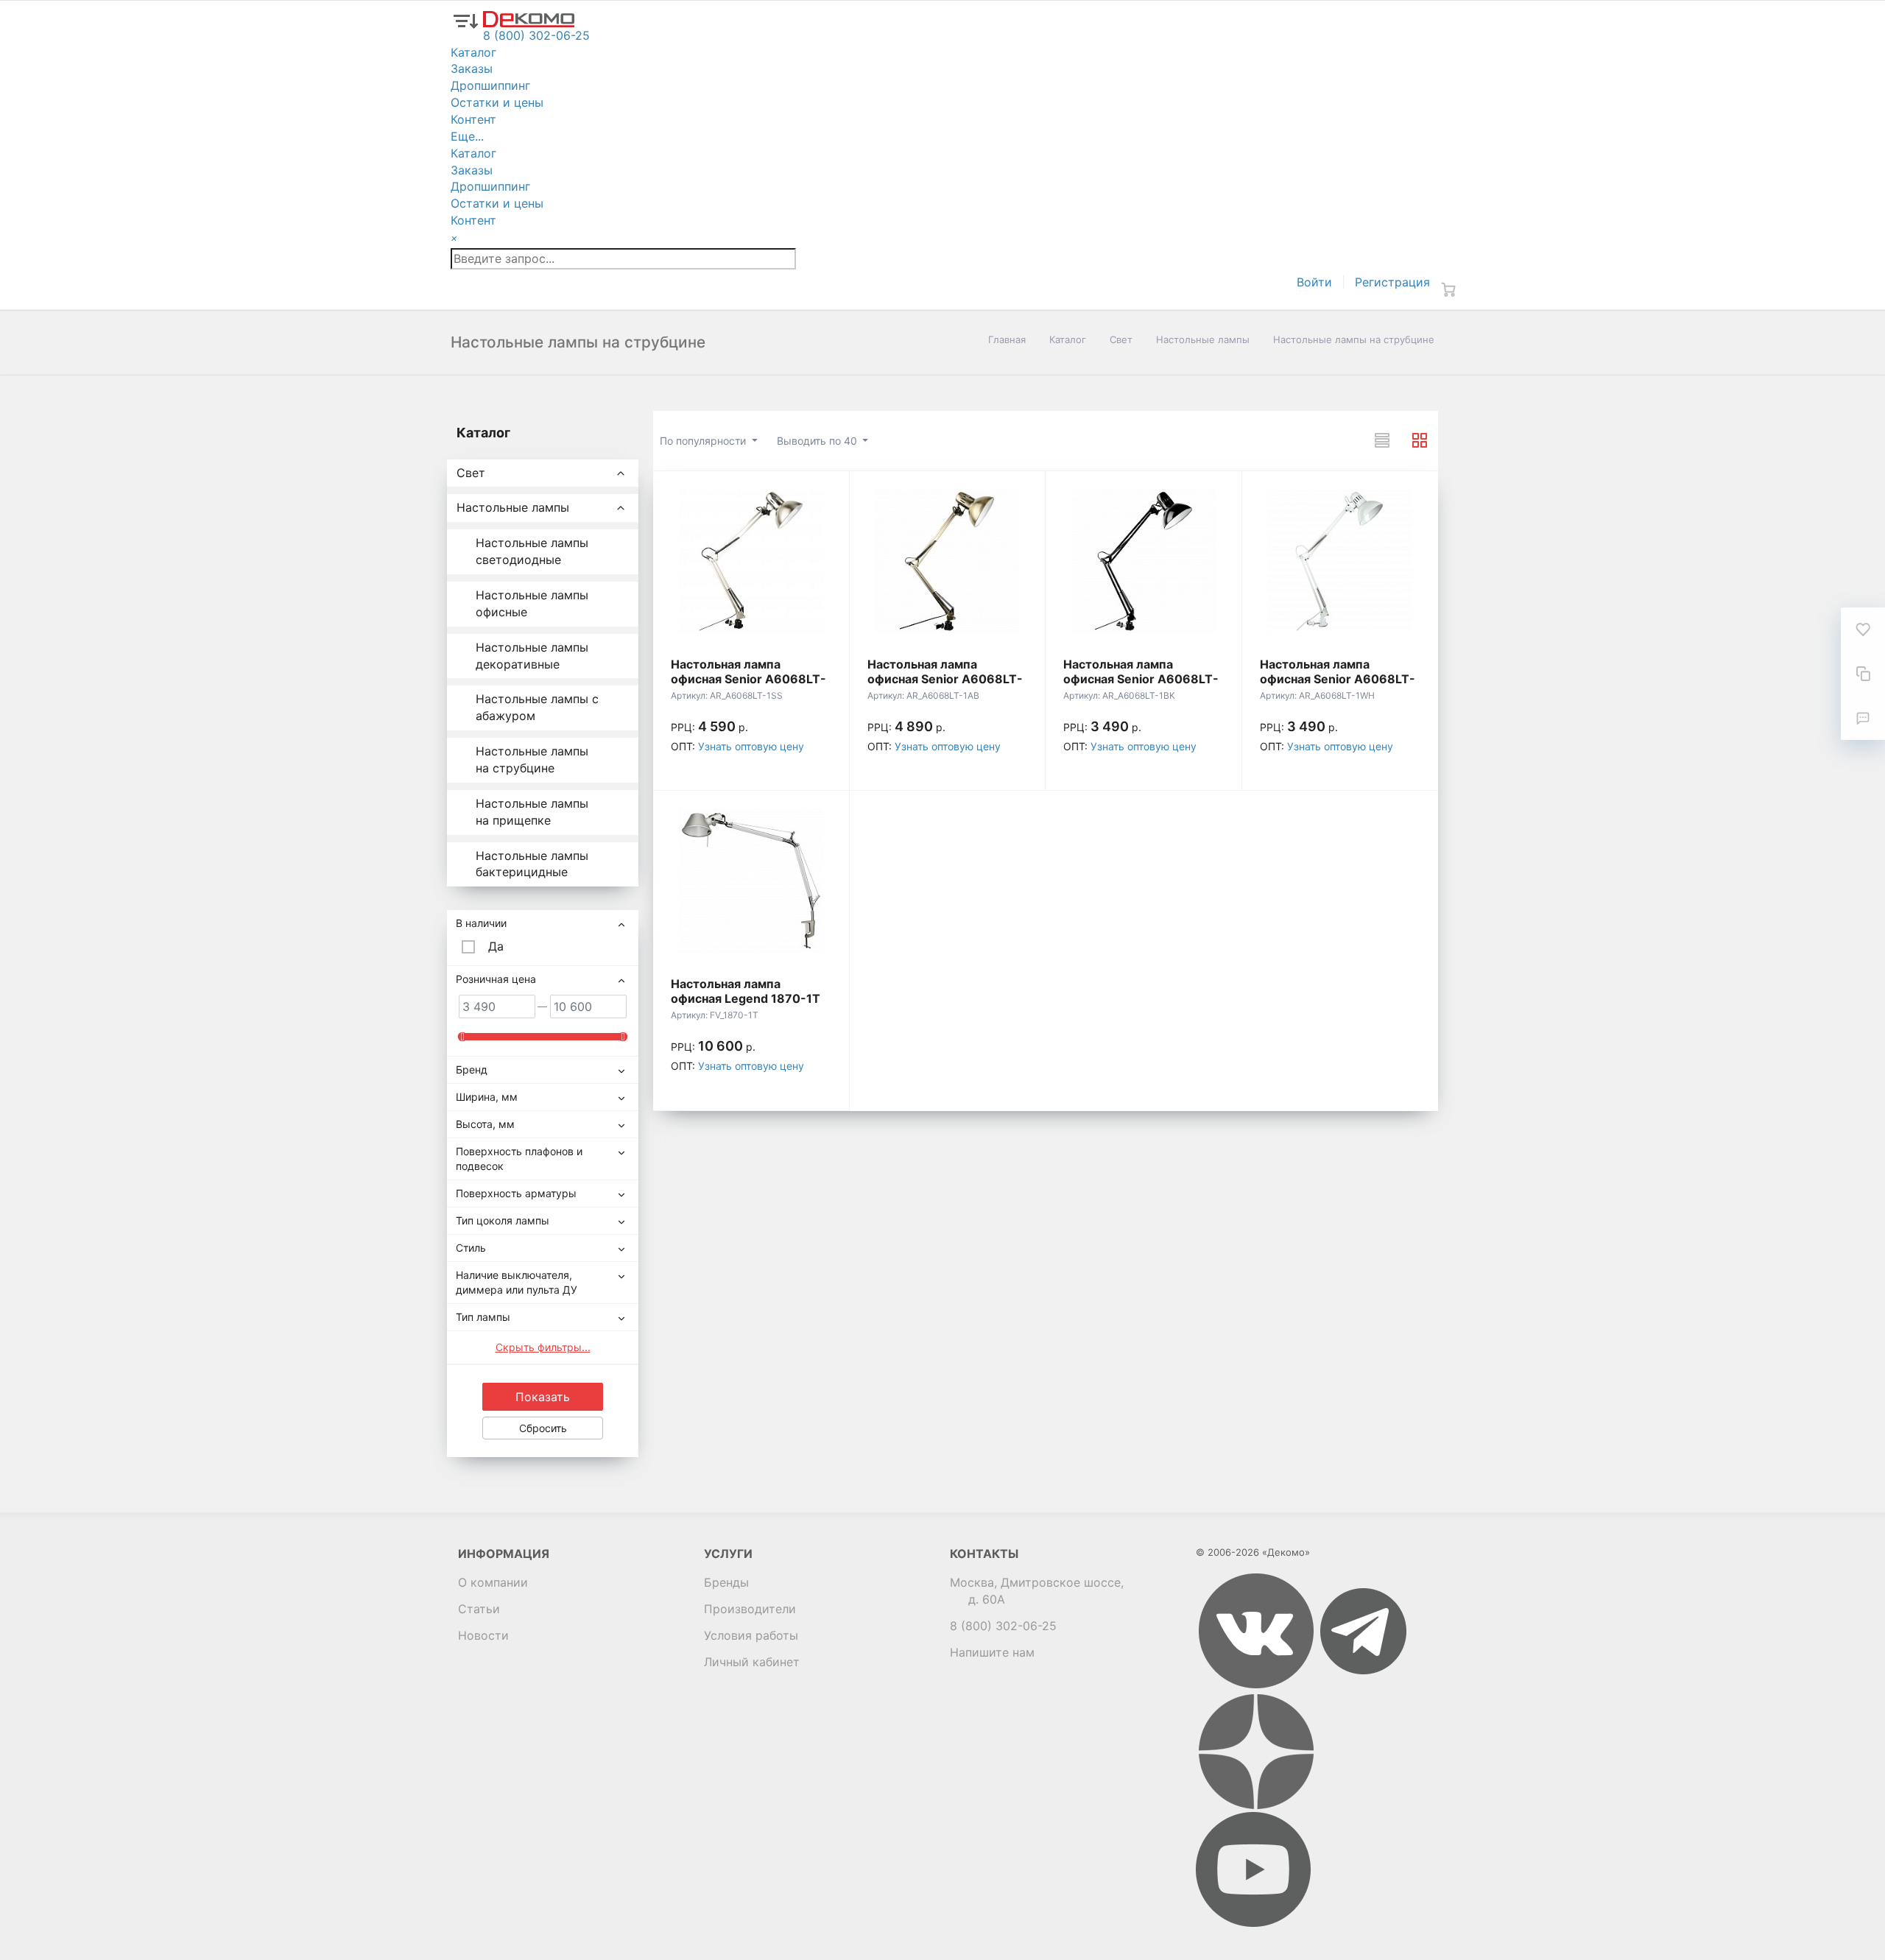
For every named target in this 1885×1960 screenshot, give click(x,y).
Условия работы (751, 1635)
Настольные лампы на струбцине (532, 759)
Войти (1314, 282)
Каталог (1068, 339)
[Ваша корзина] (1448, 289)
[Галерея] (1420, 440)
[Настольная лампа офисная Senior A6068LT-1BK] (1144, 561)
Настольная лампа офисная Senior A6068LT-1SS (748, 679)
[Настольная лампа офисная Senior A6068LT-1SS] (751, 561)
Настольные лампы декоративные (532, 656)
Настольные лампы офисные (532, 603)
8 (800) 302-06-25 (1003, 1626)
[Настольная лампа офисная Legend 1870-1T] (751, 881)
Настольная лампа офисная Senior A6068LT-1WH (1338, 679)
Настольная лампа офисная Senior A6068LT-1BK (1141, 679)
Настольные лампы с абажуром (537, 707)
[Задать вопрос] (1863, 718)
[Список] (1382, 440)
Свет (1121, 339)
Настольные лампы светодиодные (532, 551)
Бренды (726, 1582)
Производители (750, 1609)
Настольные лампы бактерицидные (532, 864)
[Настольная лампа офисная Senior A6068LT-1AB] (948, 561)
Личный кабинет (752, 1662)
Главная (1007, 339)
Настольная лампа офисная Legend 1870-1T (746, 991)
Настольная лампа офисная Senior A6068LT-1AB (945, 679)
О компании (493, 1582)
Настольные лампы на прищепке (532, 812)
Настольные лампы (1203, 339)
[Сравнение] (1863, 674)
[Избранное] (1863, 630)
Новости (483, 1635)
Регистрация (1392, 282)
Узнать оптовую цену (751, 746)
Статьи (479, 1609)
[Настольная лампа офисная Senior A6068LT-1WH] (1340, 561)
